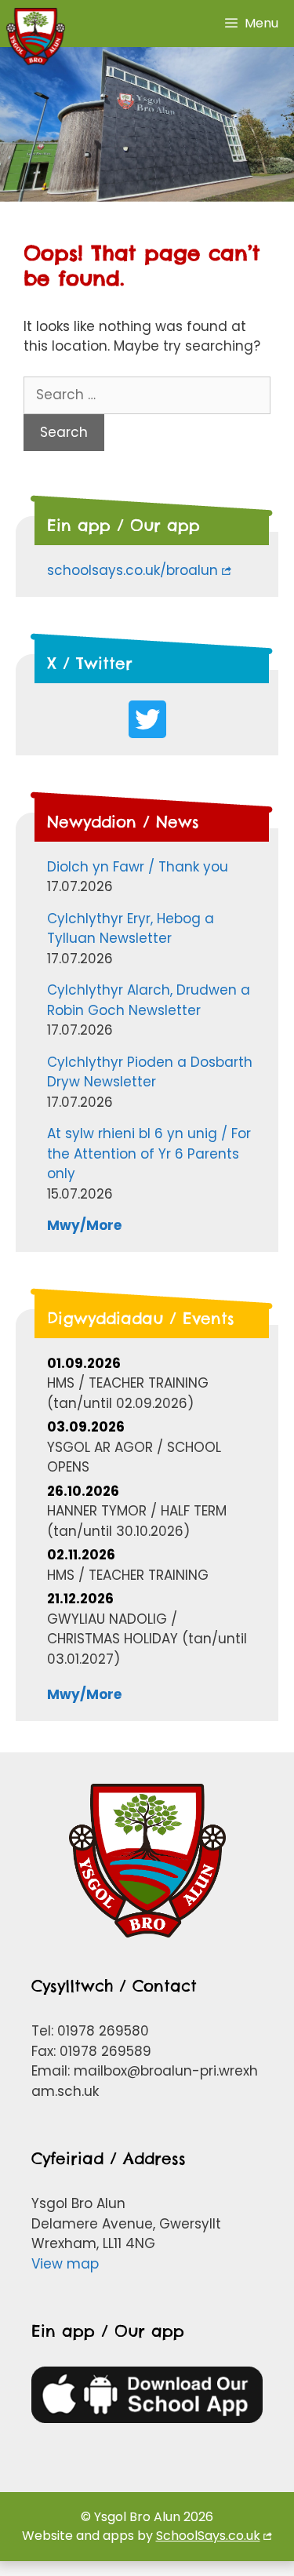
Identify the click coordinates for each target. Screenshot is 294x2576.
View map (65, 2264)
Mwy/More (84, 1225)
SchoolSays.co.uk (208, 2536)
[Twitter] (147, 719)
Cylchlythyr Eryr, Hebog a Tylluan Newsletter (131, 929)
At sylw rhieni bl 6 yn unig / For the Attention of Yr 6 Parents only (149, 1153)
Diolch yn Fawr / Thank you (138, 867)
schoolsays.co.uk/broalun (132, 570)
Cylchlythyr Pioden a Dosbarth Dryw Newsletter (150, 1072)
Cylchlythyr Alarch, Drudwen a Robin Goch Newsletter (149, 1000)
